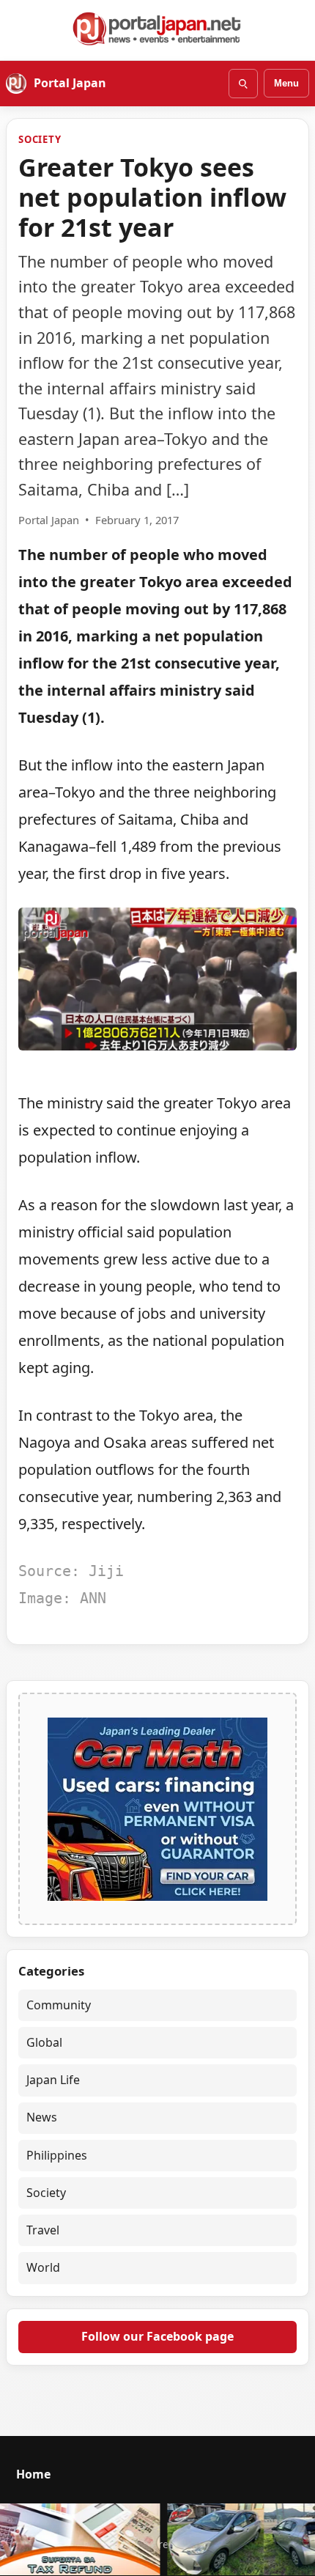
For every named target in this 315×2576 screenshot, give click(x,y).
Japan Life (53, 2080)
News (42, 2117)
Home (33, 2474)
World (43, 2267)
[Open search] (243, 84)
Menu (286, 83)
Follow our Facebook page (157, 2336)
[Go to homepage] (157, 29)
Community (59, 2005)
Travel (43, 2230)
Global (44, 2042)
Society (40, 139)
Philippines (57, 2155)
